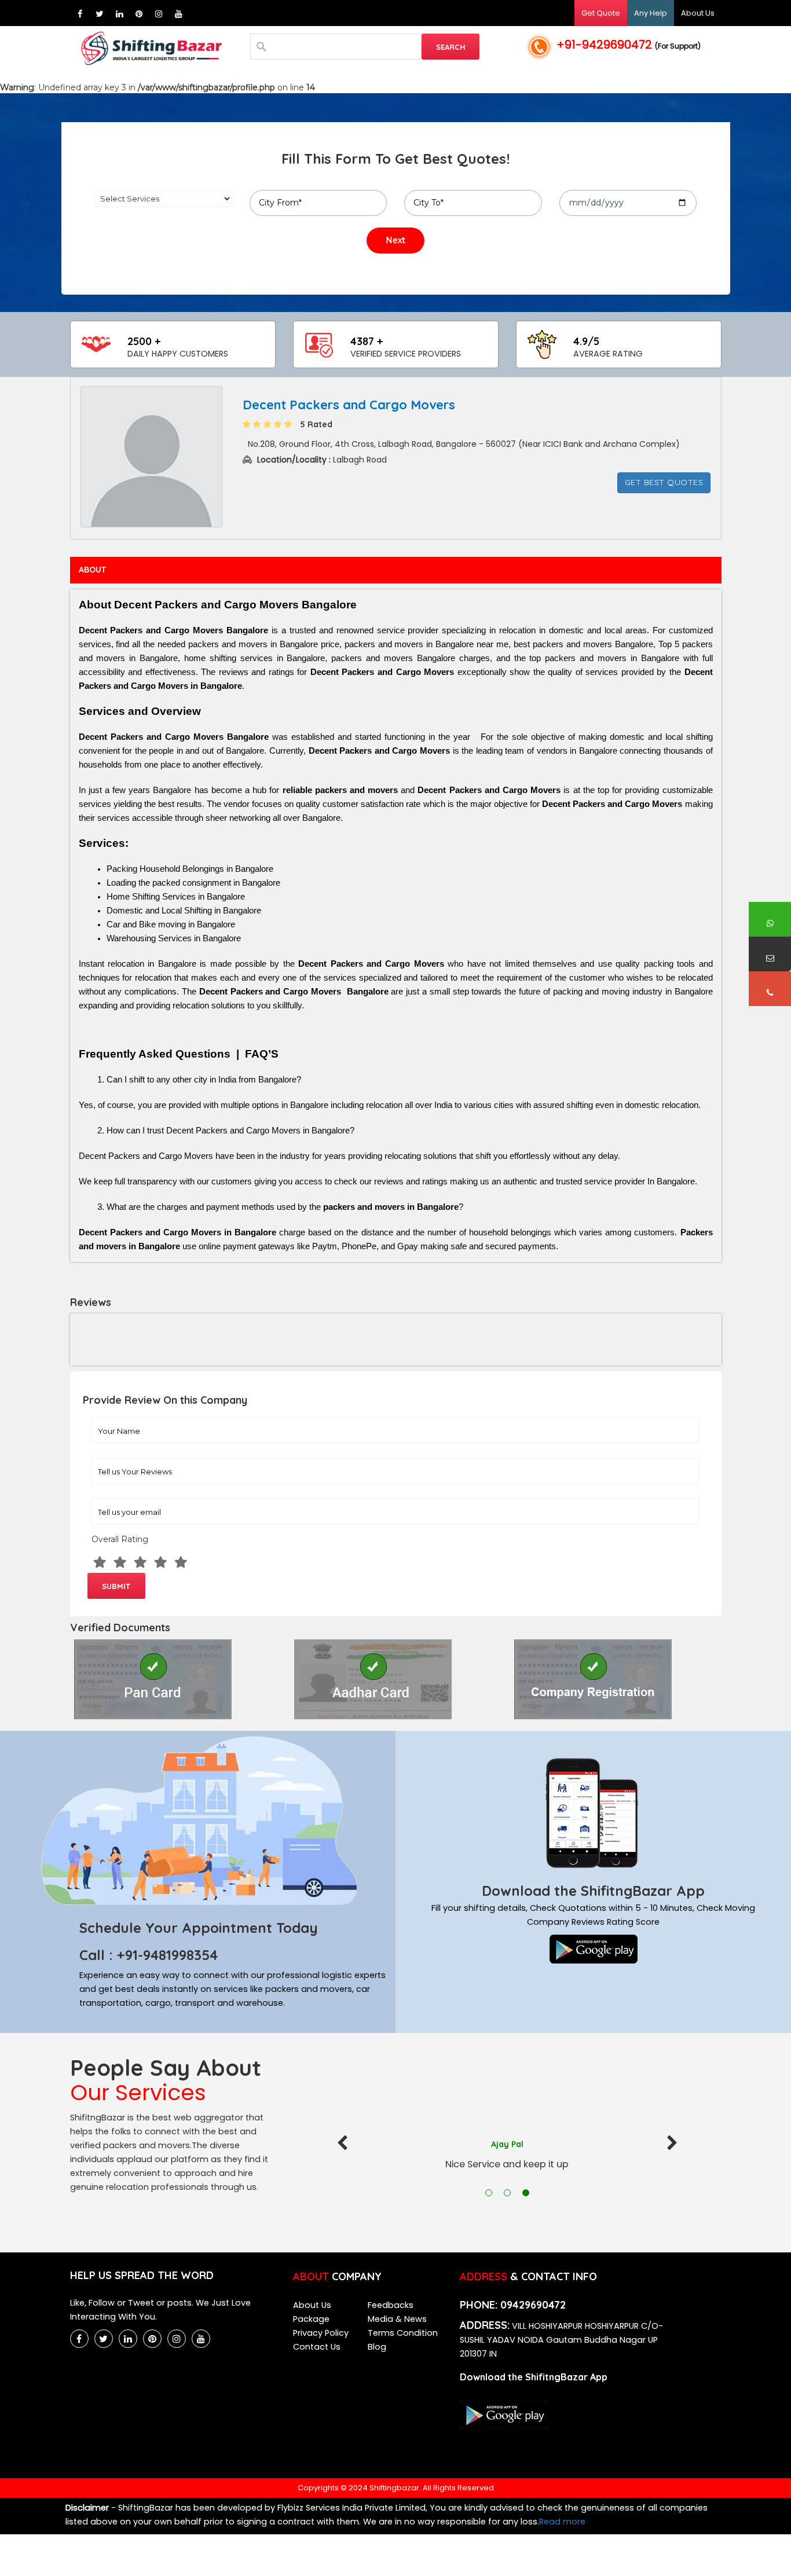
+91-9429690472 (629, 45)
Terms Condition (403, 2333)
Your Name (105, 1421)
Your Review (105, 1461)
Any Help (651, 13)
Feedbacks (391, 2305)
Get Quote (601, 13)
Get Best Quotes (664, 482)
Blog (377, 2347)
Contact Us (317, 2347)
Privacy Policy (321, 2333)
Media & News (397, 2319)
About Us (698, 13)
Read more (562, 2522)
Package (311, 2319)
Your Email (104, 1502)
